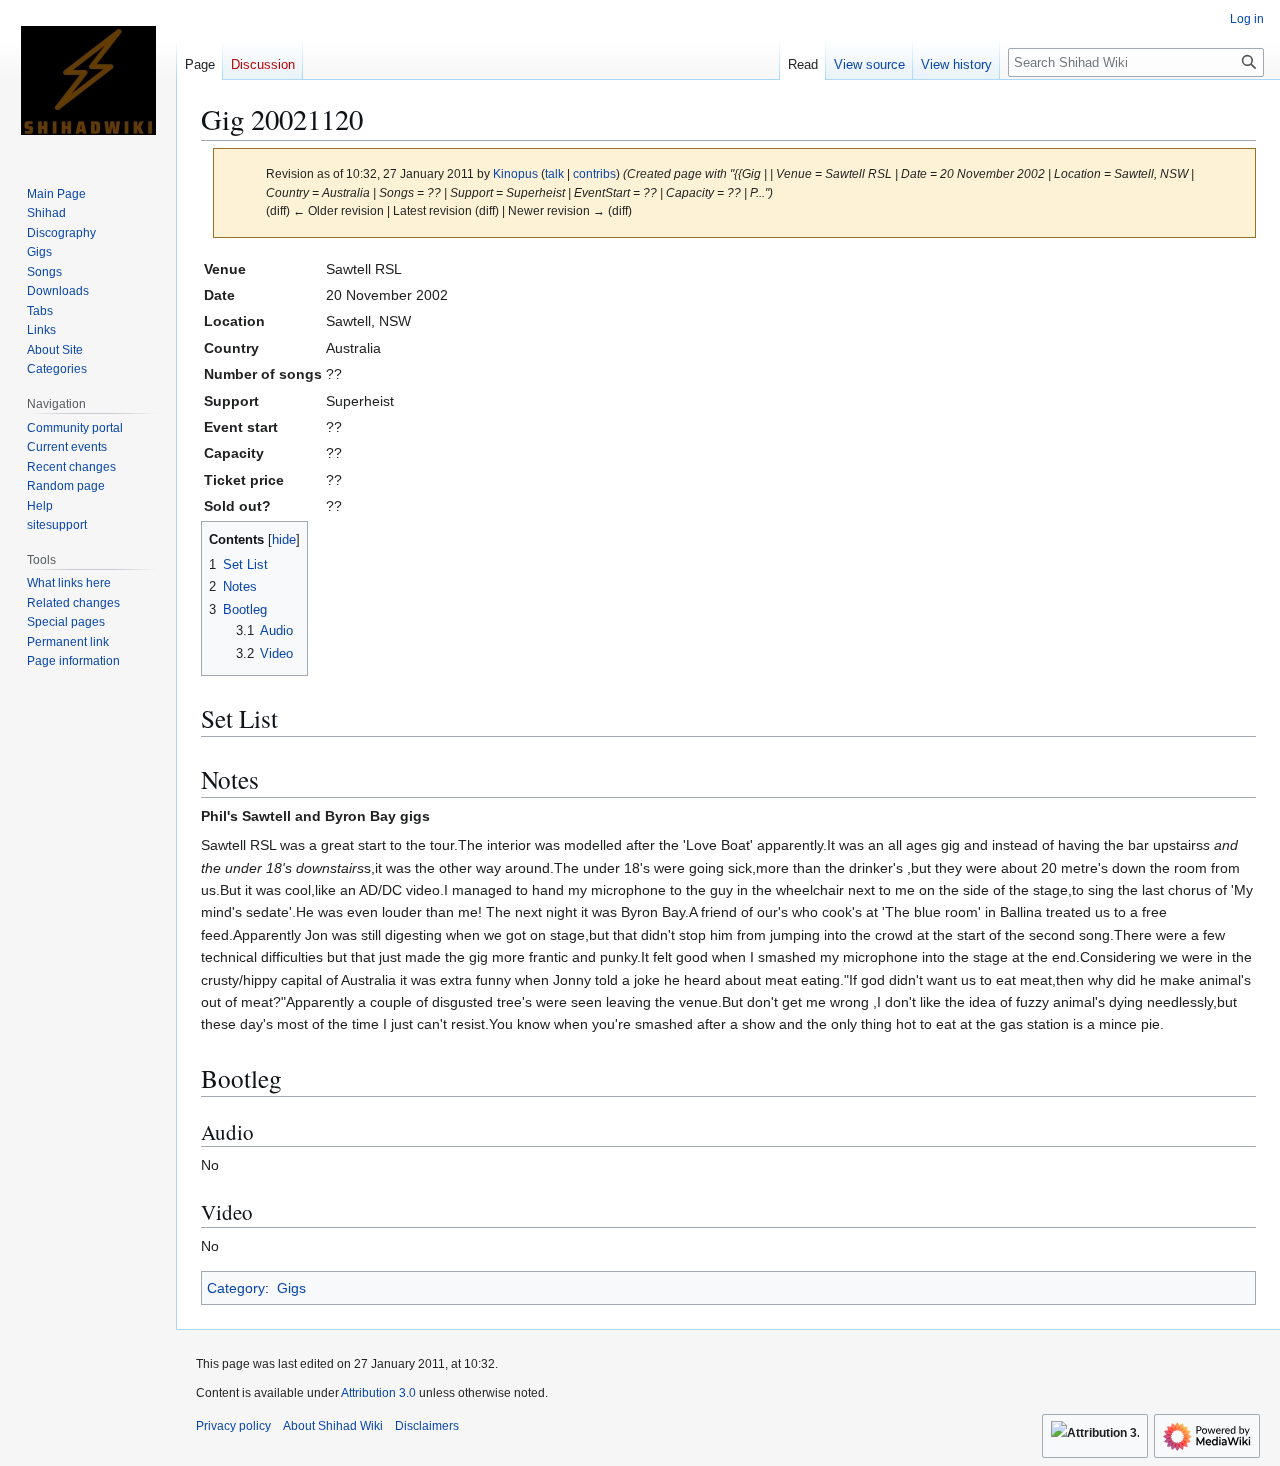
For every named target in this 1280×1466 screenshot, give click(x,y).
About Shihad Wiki (333, 1426)
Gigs (291, 1288)
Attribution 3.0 (380, 1393)
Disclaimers (427, 1426)
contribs (594, 173)
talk (554, 173)
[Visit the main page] (88, 80)
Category (236, 1288)
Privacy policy (233, 1426)
